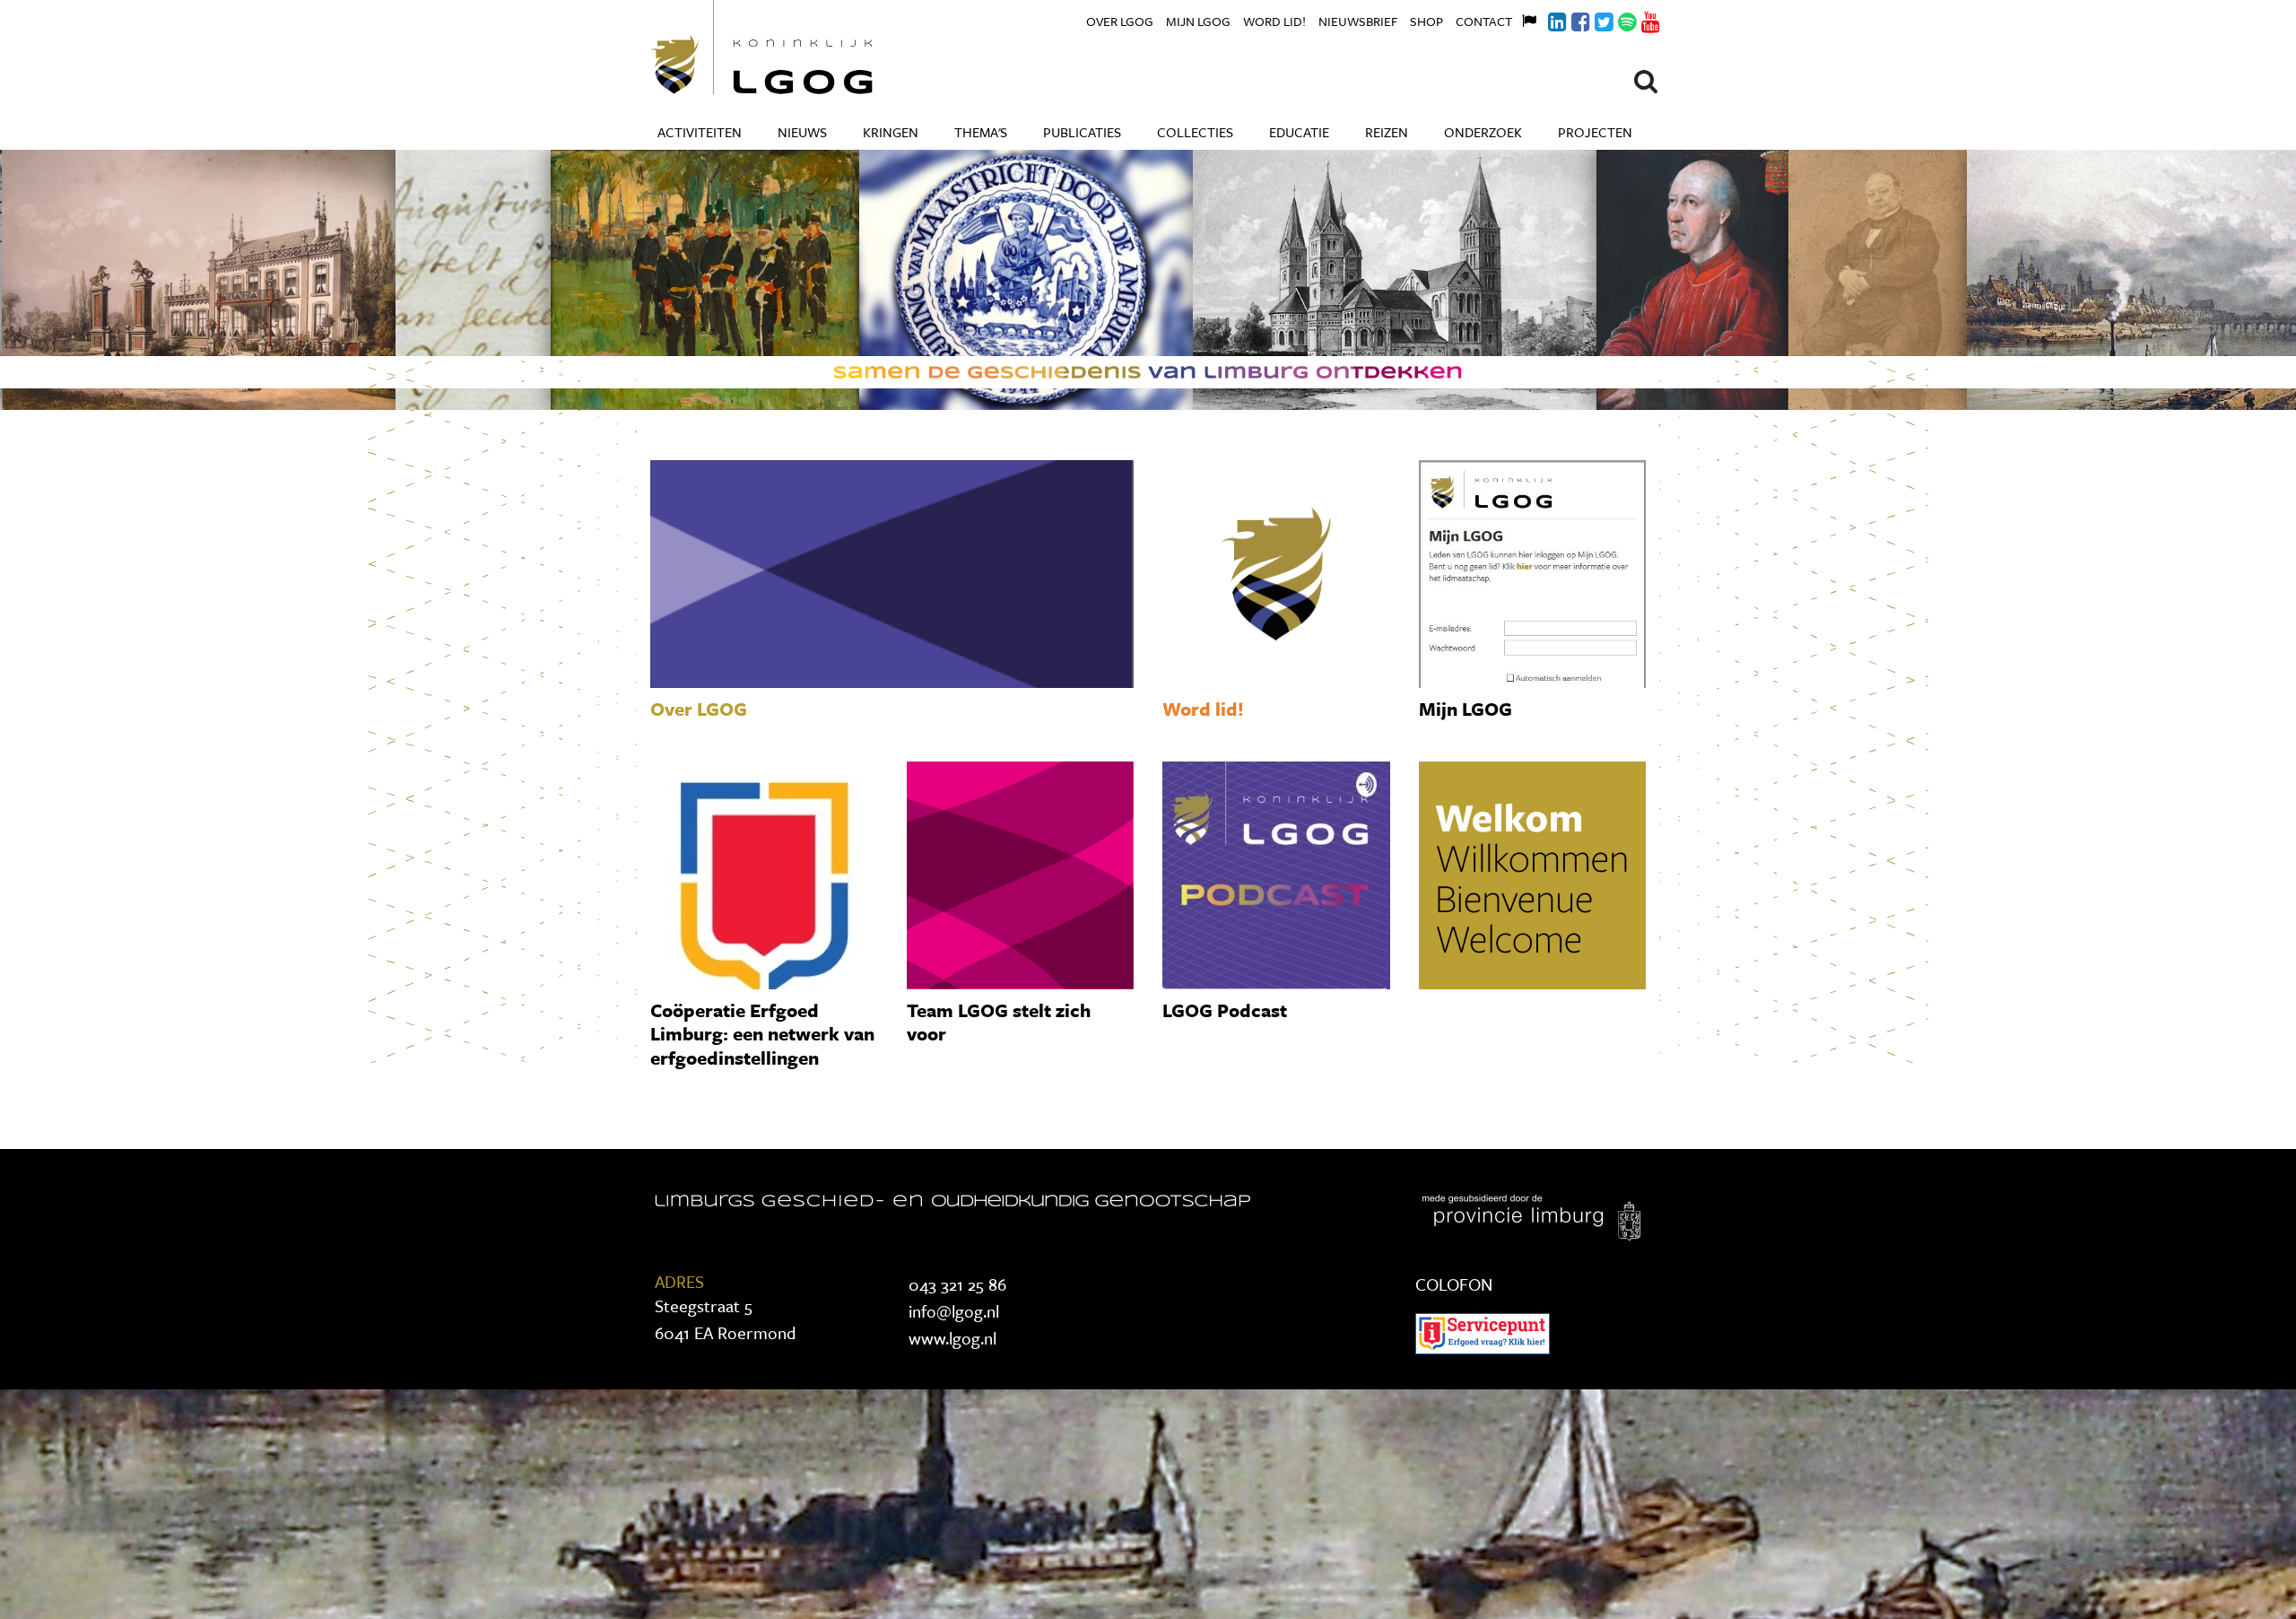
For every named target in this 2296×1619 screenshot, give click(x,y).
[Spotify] (1617, 19)
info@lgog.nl (954, 1311)
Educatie (1299, 132)
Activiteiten (700, 132)
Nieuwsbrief (1358, 21)
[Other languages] (1524, 19)
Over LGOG (1120, 21)
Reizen (1387, 132)
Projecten (1595, 132)
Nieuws (802, 132)
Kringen (891, 132)
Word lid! (1274, 21)
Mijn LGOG (1198, 21)
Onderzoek (1483, 132)
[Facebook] (1570, 19)
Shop (1426, 21)
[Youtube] (1640, 19)
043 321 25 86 (957, 1284)
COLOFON (1454, 1284)
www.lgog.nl (952, 1338)
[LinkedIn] (1547, 19)
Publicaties (1082, 132)
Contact (1484, 21)
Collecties (1195, 132)
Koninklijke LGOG (803, 47)
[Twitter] (1594, 19)
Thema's (981, 132)
